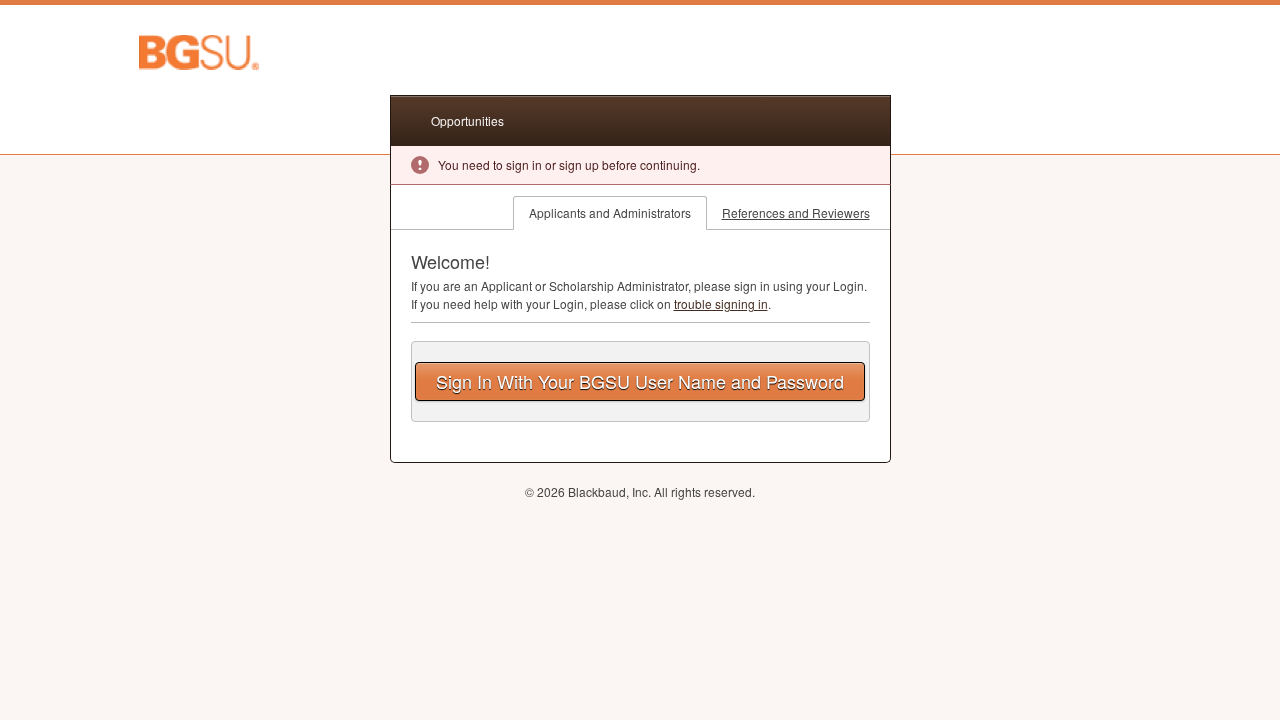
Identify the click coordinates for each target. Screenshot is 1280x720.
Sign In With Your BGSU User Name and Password (640, 381)
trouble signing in (721, 303)
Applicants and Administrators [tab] (610, 212)
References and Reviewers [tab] (796, 212)
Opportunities (467, 120)
